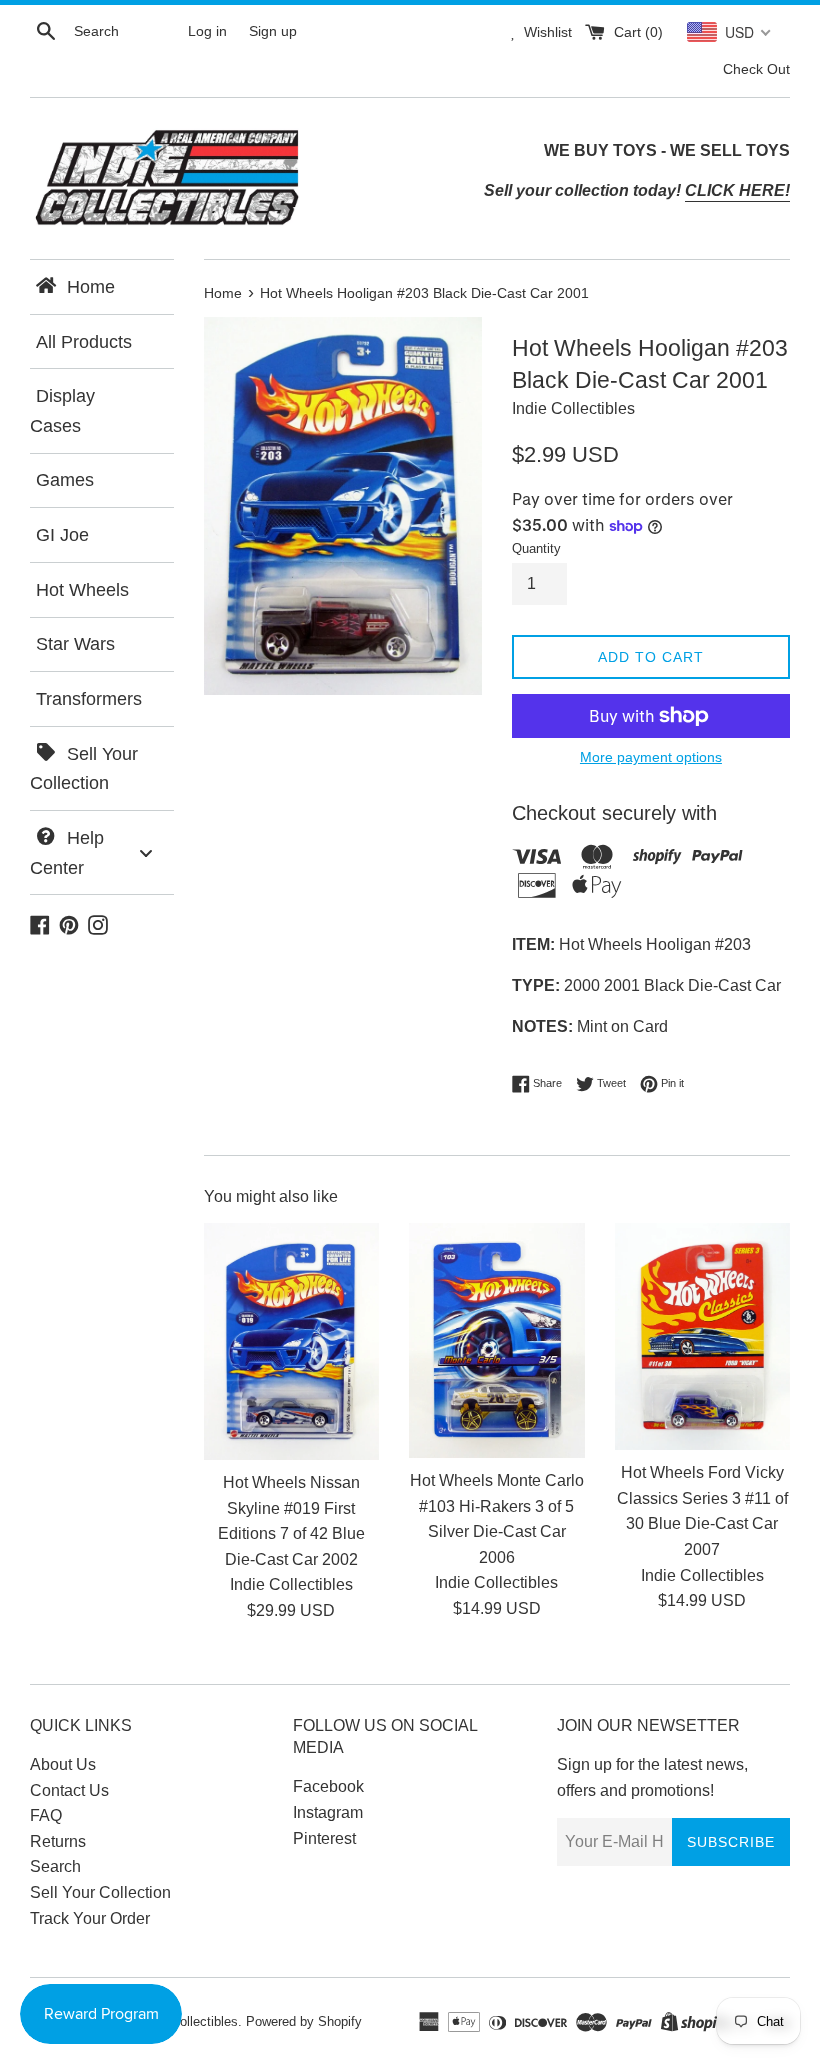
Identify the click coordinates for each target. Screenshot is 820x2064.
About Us (63, 1764)
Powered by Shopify (304, 2021)
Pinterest (324, 1838)
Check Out (756, 69)
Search (55, 1866)
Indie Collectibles (188, 2021)
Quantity (536, 548)
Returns (58, 1841)
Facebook (328, 1786)
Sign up (273, 31)
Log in (207, 31)
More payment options (651, 757)
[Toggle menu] (146, 852)
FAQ (46, 1815)
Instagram (328, 1812)
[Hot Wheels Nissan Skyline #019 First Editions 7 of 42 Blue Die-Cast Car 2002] (291, 1341)
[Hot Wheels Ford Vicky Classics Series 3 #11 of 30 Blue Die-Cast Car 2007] (702, 1336)
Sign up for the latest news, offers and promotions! (652, 1777)
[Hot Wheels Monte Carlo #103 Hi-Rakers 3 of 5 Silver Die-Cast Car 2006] (496, 1340)
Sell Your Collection (100, 1892)
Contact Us (69, 1790)
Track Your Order (90, 1918)
